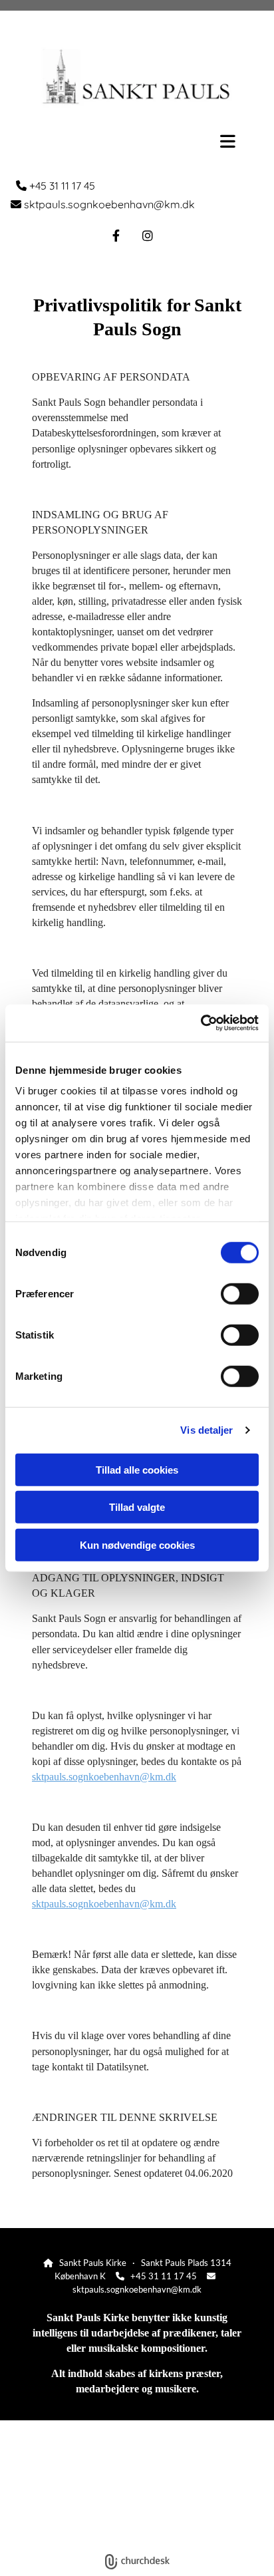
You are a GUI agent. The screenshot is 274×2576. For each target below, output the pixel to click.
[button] (137, 141)
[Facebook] (116, 236)
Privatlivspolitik (87, 2531)
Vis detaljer (206, 1430)
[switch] (240, 1293)
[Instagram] (148, 236)
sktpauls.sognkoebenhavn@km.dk (104, 1777)
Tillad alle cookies (137, 1469)
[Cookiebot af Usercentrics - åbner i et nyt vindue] (201, 1023)
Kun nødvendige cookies (137, 1544)
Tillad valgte (137, 1507)
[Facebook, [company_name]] (137, 2506)
